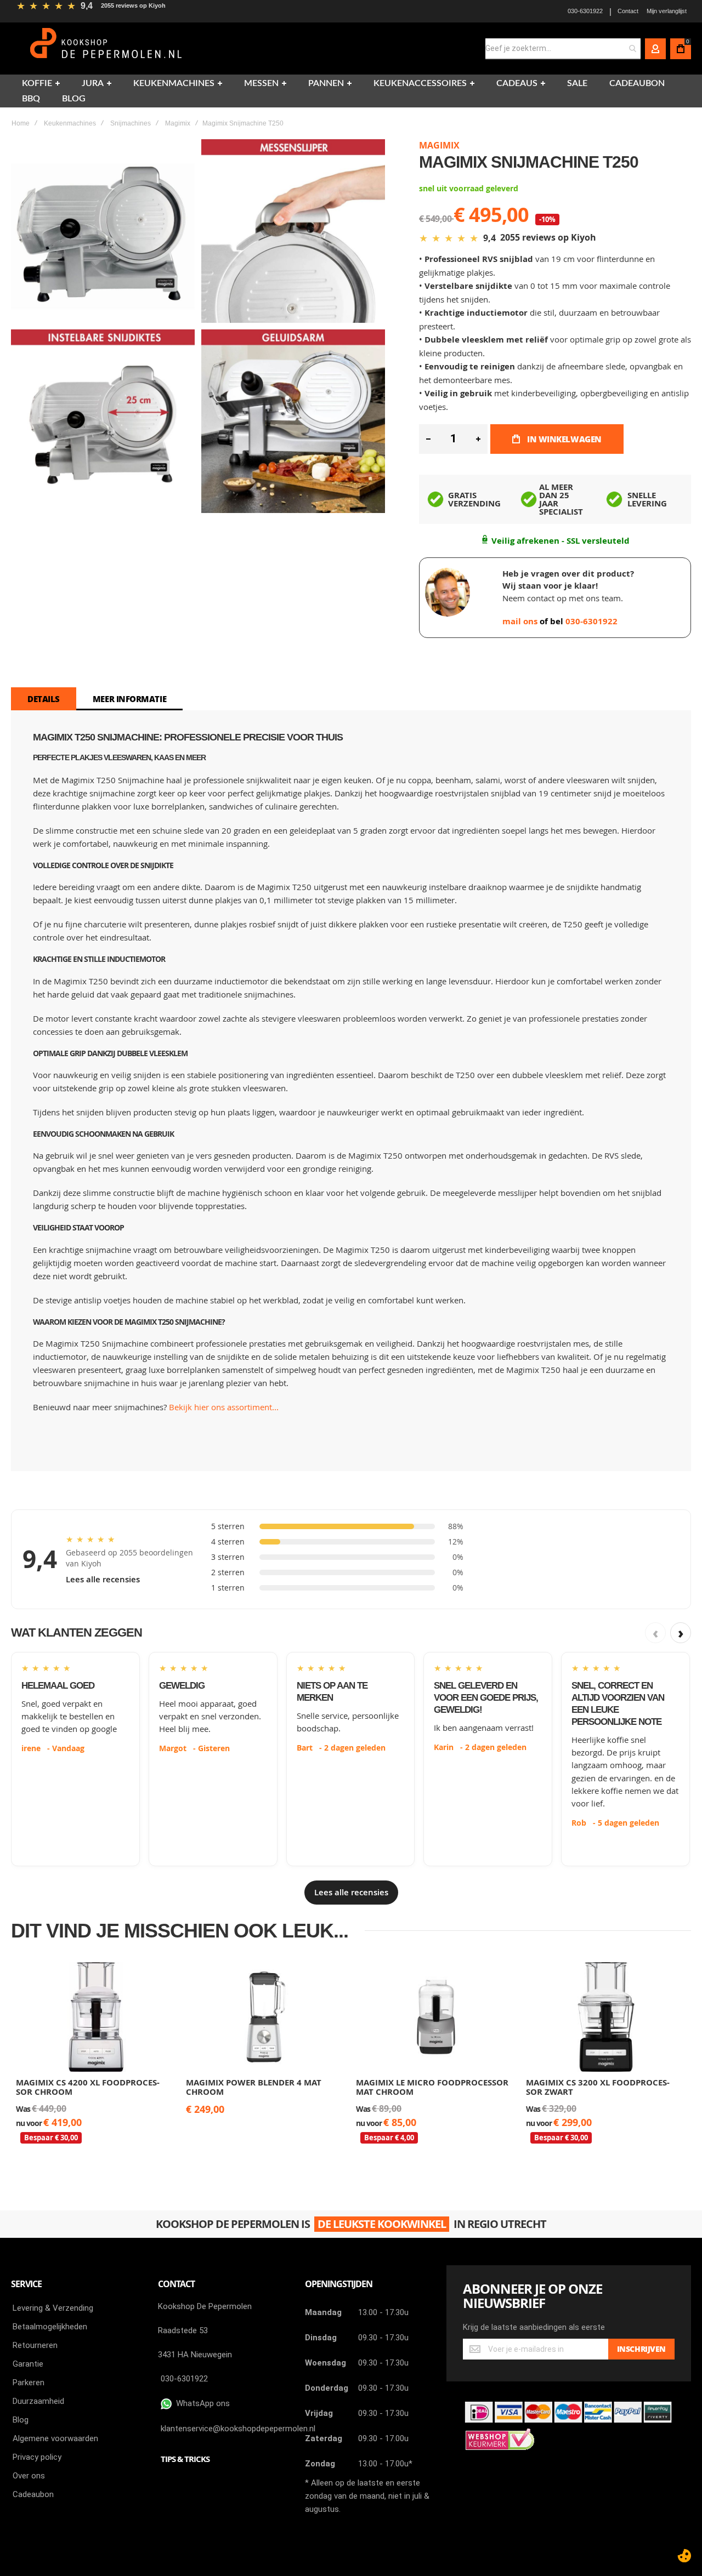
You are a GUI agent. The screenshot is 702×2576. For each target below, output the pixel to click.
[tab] (44, 699)
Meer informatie (129, 699)
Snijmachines (131, 123)
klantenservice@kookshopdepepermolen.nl (238, 2429)
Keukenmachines (70, 123)
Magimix (178, 123)
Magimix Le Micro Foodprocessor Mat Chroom (432, 2087)
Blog (21, 2420)
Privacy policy (37, 2457)
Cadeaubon (33, 2494)
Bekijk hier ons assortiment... (224, 1407)
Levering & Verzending (53, 2308)
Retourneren (35, 2345)
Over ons (29, 2476)
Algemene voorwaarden (55, 2438)
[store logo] (107, 49)
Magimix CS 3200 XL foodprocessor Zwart (598, 2087)
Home (21, 123)
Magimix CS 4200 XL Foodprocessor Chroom (88, 2087)
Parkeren (29, 2383)
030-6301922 (585, 11)
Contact (628, 11)
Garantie (28, 2364)
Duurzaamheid (38, 2401)
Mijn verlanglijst (667, 11)
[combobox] (563, 49)
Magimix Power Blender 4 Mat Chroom (254, 2087)
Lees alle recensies (103, 1579)
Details (44, 699)
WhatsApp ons (201, 2403)
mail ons (521, 621)
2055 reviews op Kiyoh (133, 5)
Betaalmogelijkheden (50, 2327)
